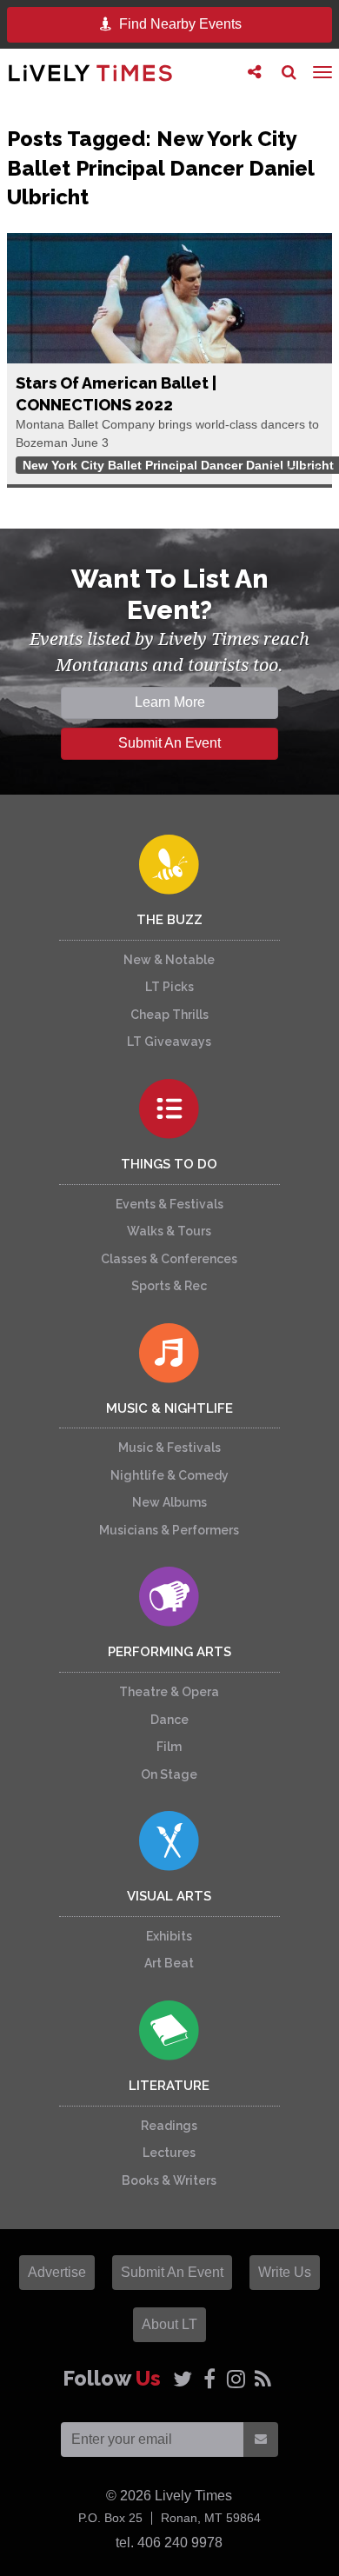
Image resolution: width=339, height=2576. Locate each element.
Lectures (169, 2153)
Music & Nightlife (169, 1408)
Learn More (170, 702)
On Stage (169, 1774)
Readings (169, 2126)
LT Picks (169, 987)
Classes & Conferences (169, 1259)
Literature (169, 2086)
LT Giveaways (169, 1042)
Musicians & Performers (169, 1530)
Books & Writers (169, 2180)
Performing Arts (169, 1652)
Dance (169, 1720)
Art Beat (169, 1963)
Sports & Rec (169, 1286)
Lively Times (90, 73)
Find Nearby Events (179, 24)
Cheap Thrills (169, 1015)
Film (169, 1747)
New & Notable (169, 960)
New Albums (169, 1502)
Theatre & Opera (169, 1692)
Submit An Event (169, 743)
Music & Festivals (169, 1448)
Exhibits (169, 1936)
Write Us (285, 2272)
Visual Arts (169, 1896)
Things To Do (169, 1164)
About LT (169, 2324)
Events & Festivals (169, 1204)
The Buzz (169, 920)
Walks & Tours (169, 1231)
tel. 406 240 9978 (169, 2543)
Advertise (57, 2272)
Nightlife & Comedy (169, 1475)
